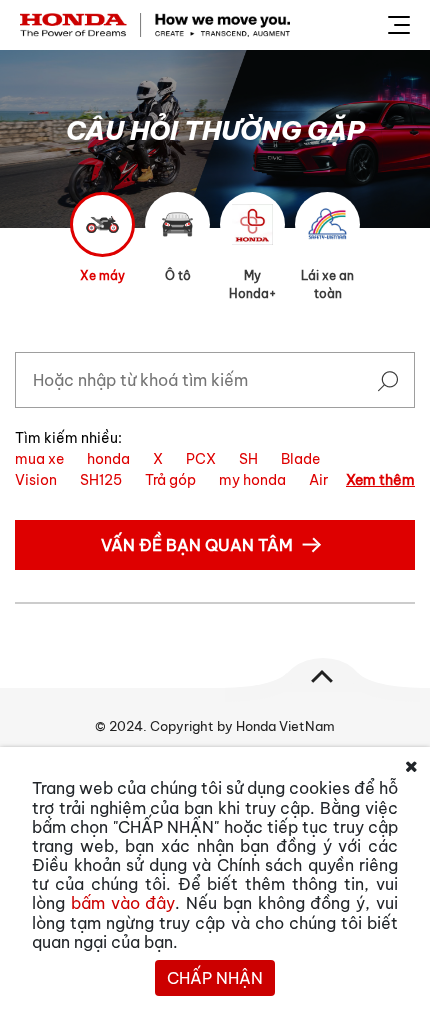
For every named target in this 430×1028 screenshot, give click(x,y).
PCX (201, 459)
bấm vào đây (123, 903)
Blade (300, 459)
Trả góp (170, 480)
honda (108, 459)
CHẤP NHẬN (215, 978)
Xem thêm (380, 480)
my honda (252, 480)
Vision (36, 480)
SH (248, 459)
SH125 (101, 480)
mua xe (39, 459)
